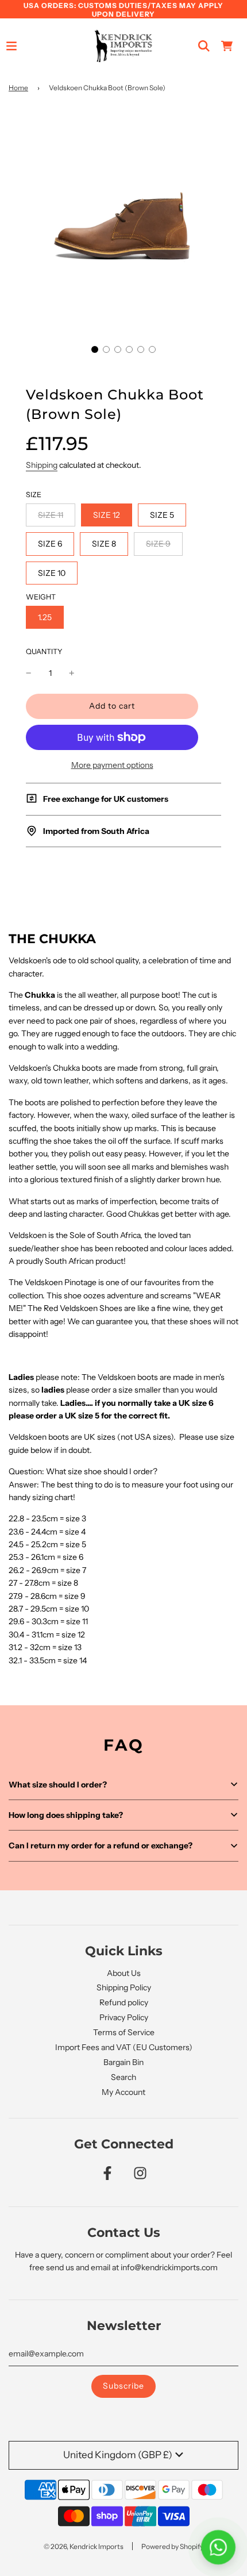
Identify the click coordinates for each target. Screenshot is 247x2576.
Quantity (44, 651)
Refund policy (124, 2002)
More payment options (112, 765)
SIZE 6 (50, 544)
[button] (95, 349)
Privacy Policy (124, 2017)
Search (123, 2077)
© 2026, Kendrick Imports (84, 2546)
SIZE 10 (52, 573)
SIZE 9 (158, 544)
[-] (29, 673)
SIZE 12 (107, 515)
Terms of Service (124, 2032)
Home (18, 88)
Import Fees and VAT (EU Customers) (124, 2047)
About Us (124, 1973)
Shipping (42, 465)
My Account (123, 2092)
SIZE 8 (104, 544)
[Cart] (227, 46)
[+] (72, 673)
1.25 (45, 617)
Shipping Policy (124, 1987)
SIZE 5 (162, 515)
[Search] (204, 46)
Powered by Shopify (172, 2546)
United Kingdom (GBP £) (118, 2455)
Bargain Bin (123, 2062)
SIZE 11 (51, 515)
